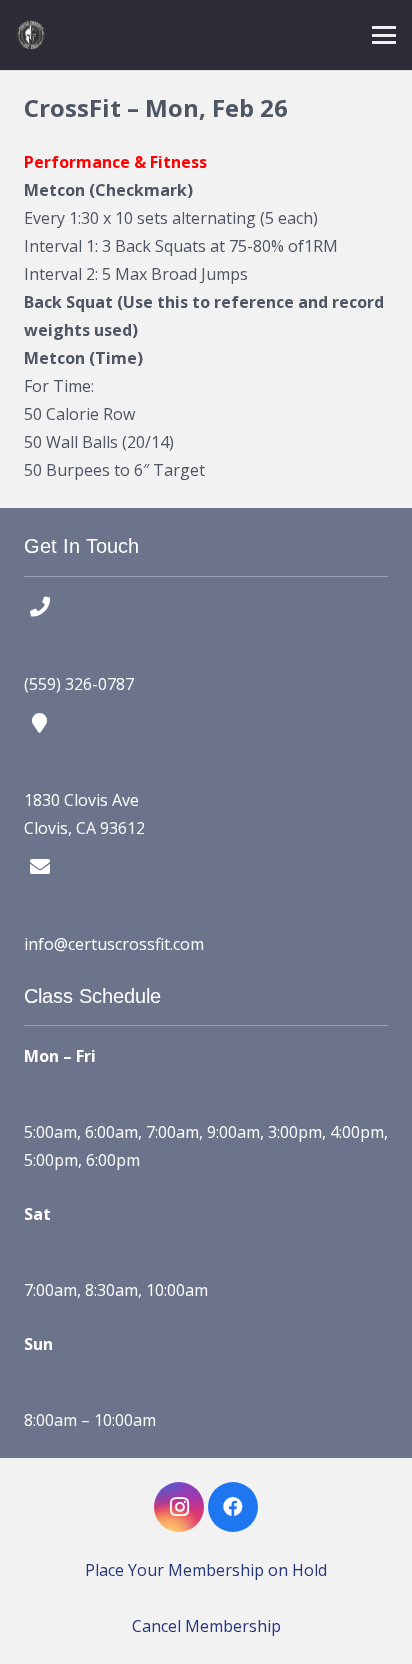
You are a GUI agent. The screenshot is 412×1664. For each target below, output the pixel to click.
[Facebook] (233, 1507)
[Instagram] (179, 1507)
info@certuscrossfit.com (114, 944)
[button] (384, 35)
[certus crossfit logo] (31, 35)
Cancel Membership (206, 1626)
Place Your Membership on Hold (206, 1570)
